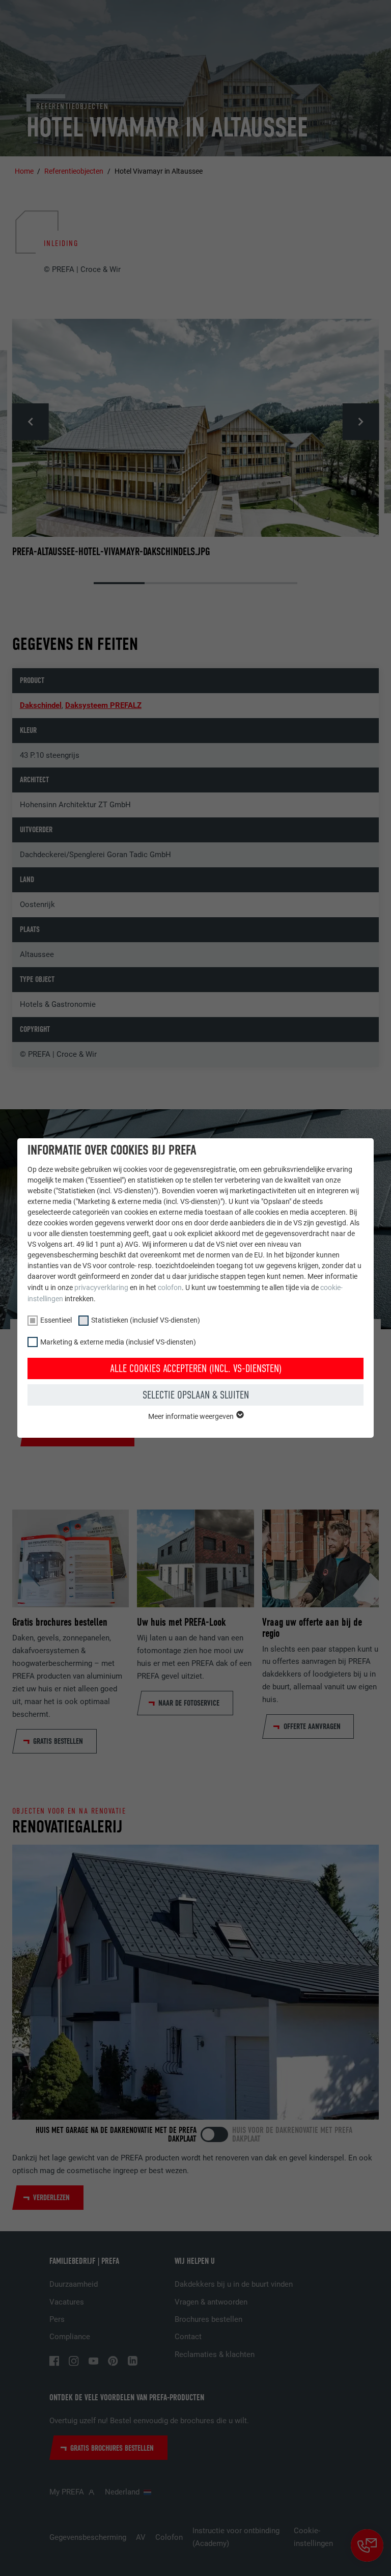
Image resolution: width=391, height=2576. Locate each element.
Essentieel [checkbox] (56, 1320)
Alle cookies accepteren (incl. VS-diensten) (196, 1368)
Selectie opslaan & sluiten (196, 1395)
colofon (170, 1287)
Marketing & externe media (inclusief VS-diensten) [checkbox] (118, 1342)
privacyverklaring (101, 1287)
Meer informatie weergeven (192, 1416)
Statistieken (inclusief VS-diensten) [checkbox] (146, 1320)
